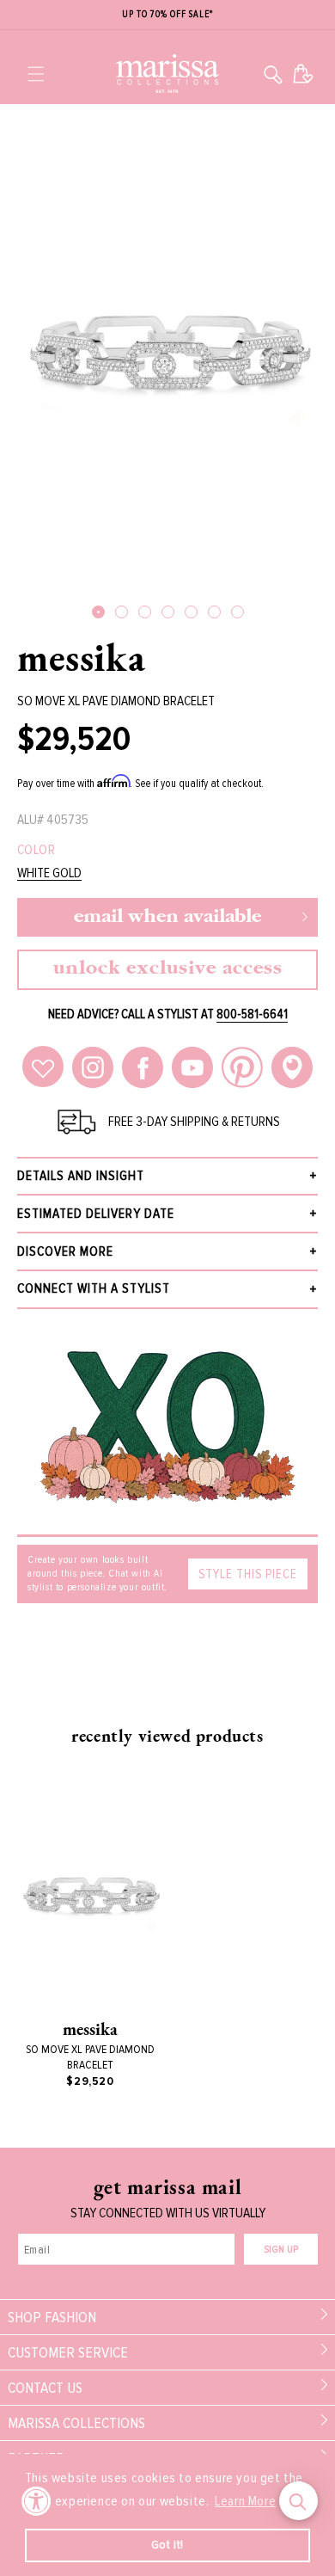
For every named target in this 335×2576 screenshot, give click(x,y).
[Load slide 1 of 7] (98, 612)
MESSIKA (81, 657)
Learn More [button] (245, 2501)
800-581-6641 (252, 1014)
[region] (167, 15)
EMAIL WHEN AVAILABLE (167, 917)
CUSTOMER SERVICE (68, 2352)
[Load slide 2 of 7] (122, 612)
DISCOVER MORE (65, 1251)
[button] (36, 74)
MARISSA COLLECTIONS (76, 2423)
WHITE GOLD (49, 873)
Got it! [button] (167, 2545)
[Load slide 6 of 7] (214, 612)
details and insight (81, 1176)
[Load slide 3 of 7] (145, 612)
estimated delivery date (96, 1214)
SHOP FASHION (52, 2317)
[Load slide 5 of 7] (191, 612)
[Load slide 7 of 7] (238, 612)
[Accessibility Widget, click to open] (37, 2501)
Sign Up (281, 2250)
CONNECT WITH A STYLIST (94, 1288)
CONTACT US (45, 2388)
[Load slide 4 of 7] (168, 612)
